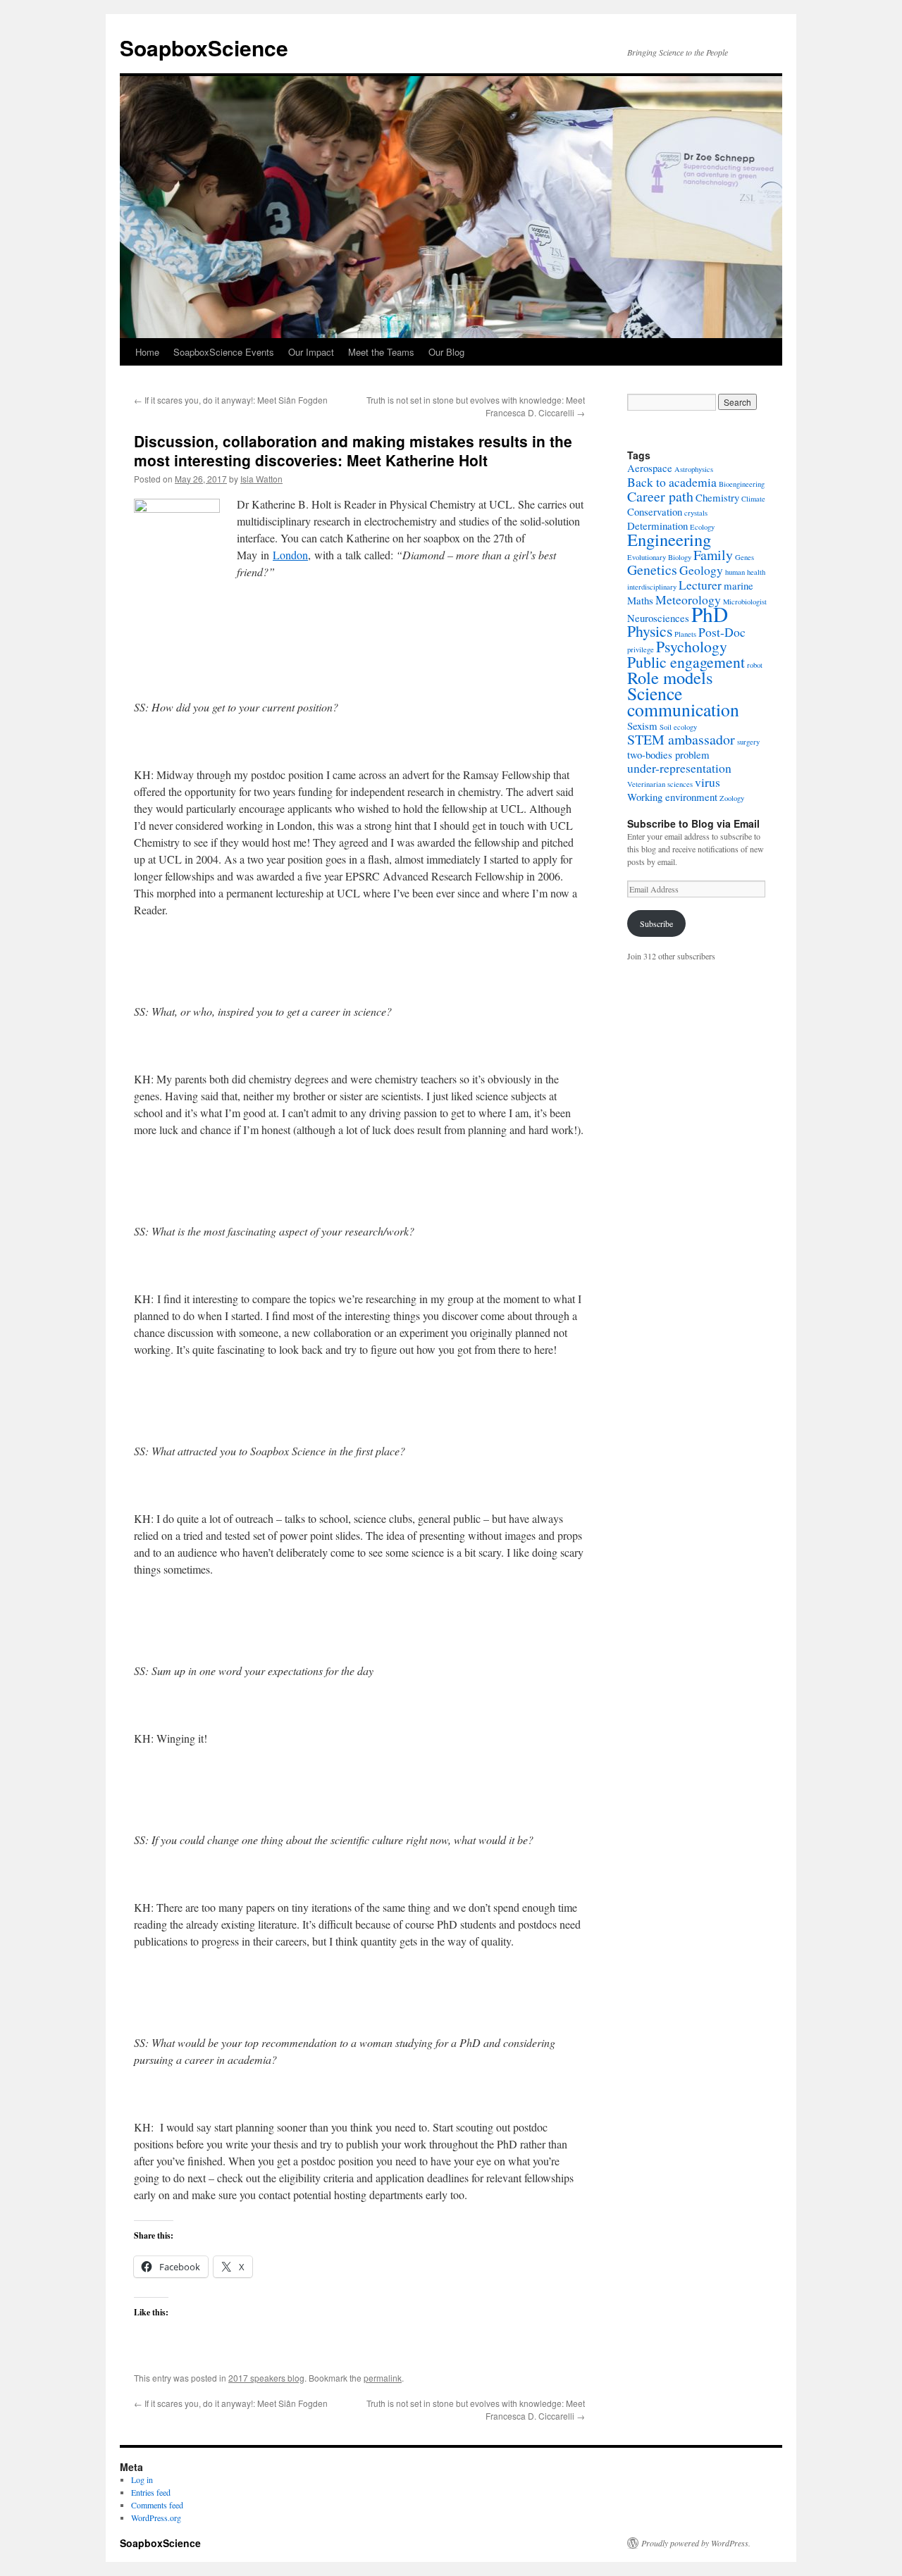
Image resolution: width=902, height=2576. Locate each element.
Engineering (669, 539)
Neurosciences (658, 618)
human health (745, 572)
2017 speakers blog (266, 2378)
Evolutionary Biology (659, 557)
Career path (660, 496)
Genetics (652, 570)
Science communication (683, 701)
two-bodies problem (668, 754)
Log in (142, 2479)
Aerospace (650, 468)
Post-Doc (722, 632)
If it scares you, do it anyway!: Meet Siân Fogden (231, 400)
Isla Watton (261, 479)
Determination (657, 525)
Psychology (692, 646)
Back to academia (672, 482)
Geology (701, 570)
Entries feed (151, 2492)
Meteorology (688, 599)
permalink (383, 2378)
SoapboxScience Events (224, 352)
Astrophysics (694, 469)
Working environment (672, 797)
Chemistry (717, 497)
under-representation (679, 768)
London (290, 555)
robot (755, 665)
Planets (685, 634)
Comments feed (157, 2505)
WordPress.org (156, 2518)
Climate (753, 499)
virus (708, 782)
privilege (641, 649)
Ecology (702, 527)
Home (147, 352)
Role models (670, 677)
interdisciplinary (652, 587)
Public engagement (686, 662)
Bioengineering (742, 484)
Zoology (732, 798)
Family (713, 555)
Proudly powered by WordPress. (696, 2543)
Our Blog (446, 352)
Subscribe (656, 923)
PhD (710, 614)
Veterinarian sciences (660, 784)
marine (739, 585)
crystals (696, 513)
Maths (640, 600)
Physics (650, 631)
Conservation (655, 511)
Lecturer (700, 585)
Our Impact (311, 352)
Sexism (642, 726)
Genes (745, 557)
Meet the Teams (381, 352)
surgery (748, 742)
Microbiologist (745, 602)
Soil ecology (678, 727)
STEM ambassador (681, 739)
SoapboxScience (204, 48)
